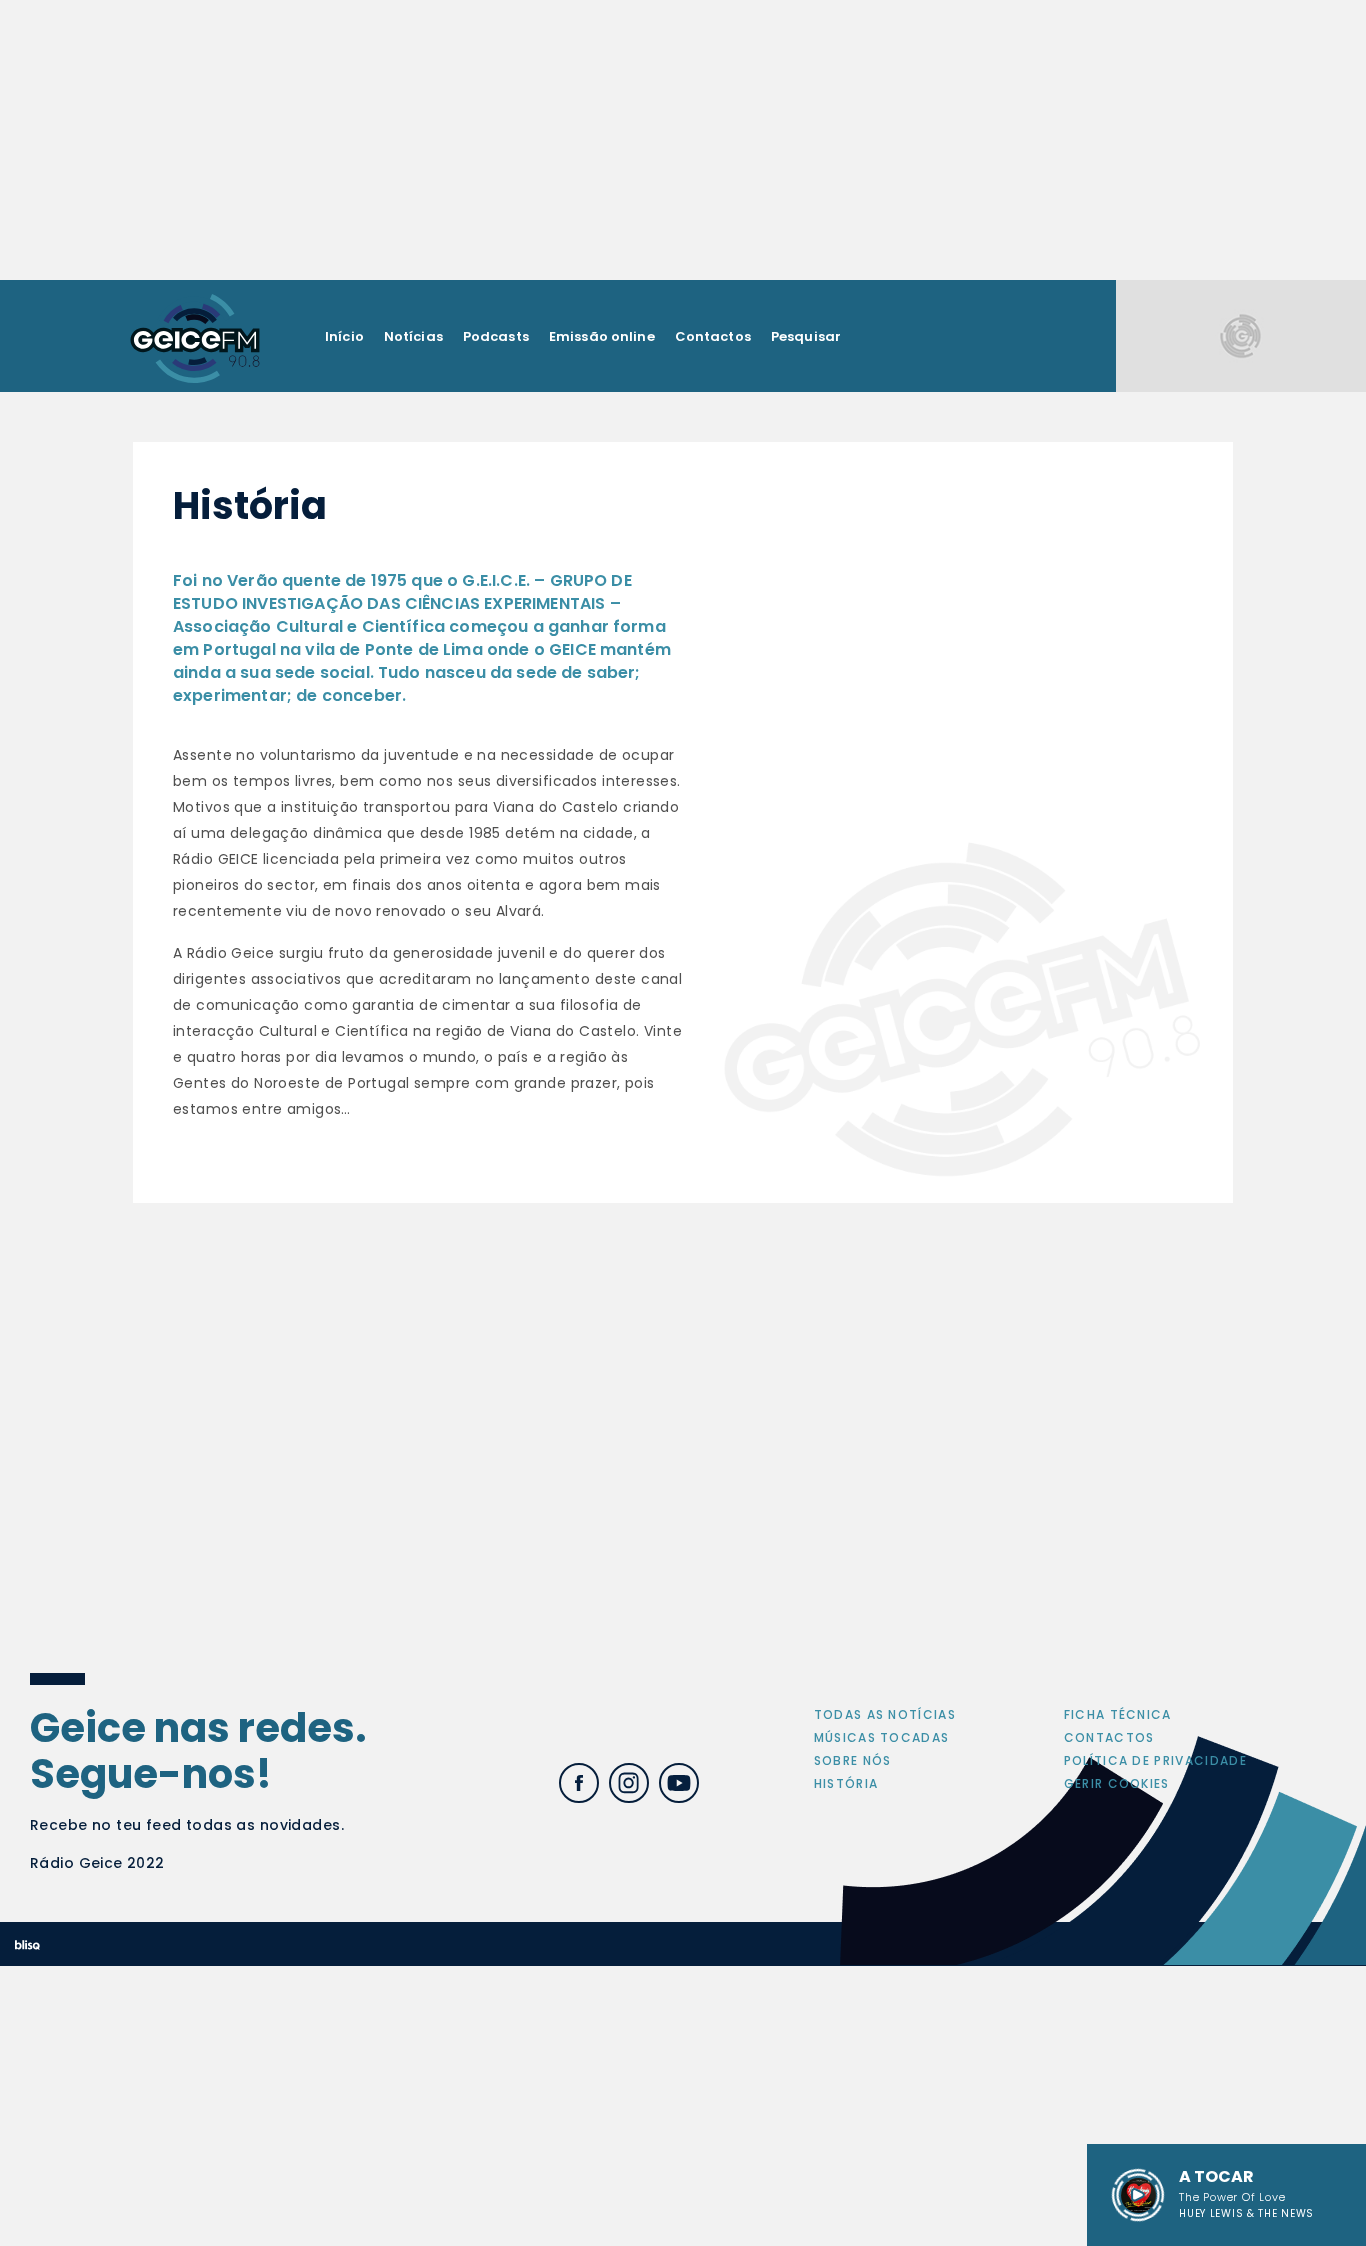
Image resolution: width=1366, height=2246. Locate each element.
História (846, 1783)
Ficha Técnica (1118, 1714)
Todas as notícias (885, 1714)
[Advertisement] (683, 140)
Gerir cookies (1117, 1783)
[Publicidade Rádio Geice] (1241, 335)
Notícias (413, 336)
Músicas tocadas (882, 1737)
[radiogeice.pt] (195, 336)
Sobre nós (853, 1760)
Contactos (713, 336)
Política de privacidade (1155, 1760)
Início (344, 336)
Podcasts (496, 336)
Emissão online (602, 336)
